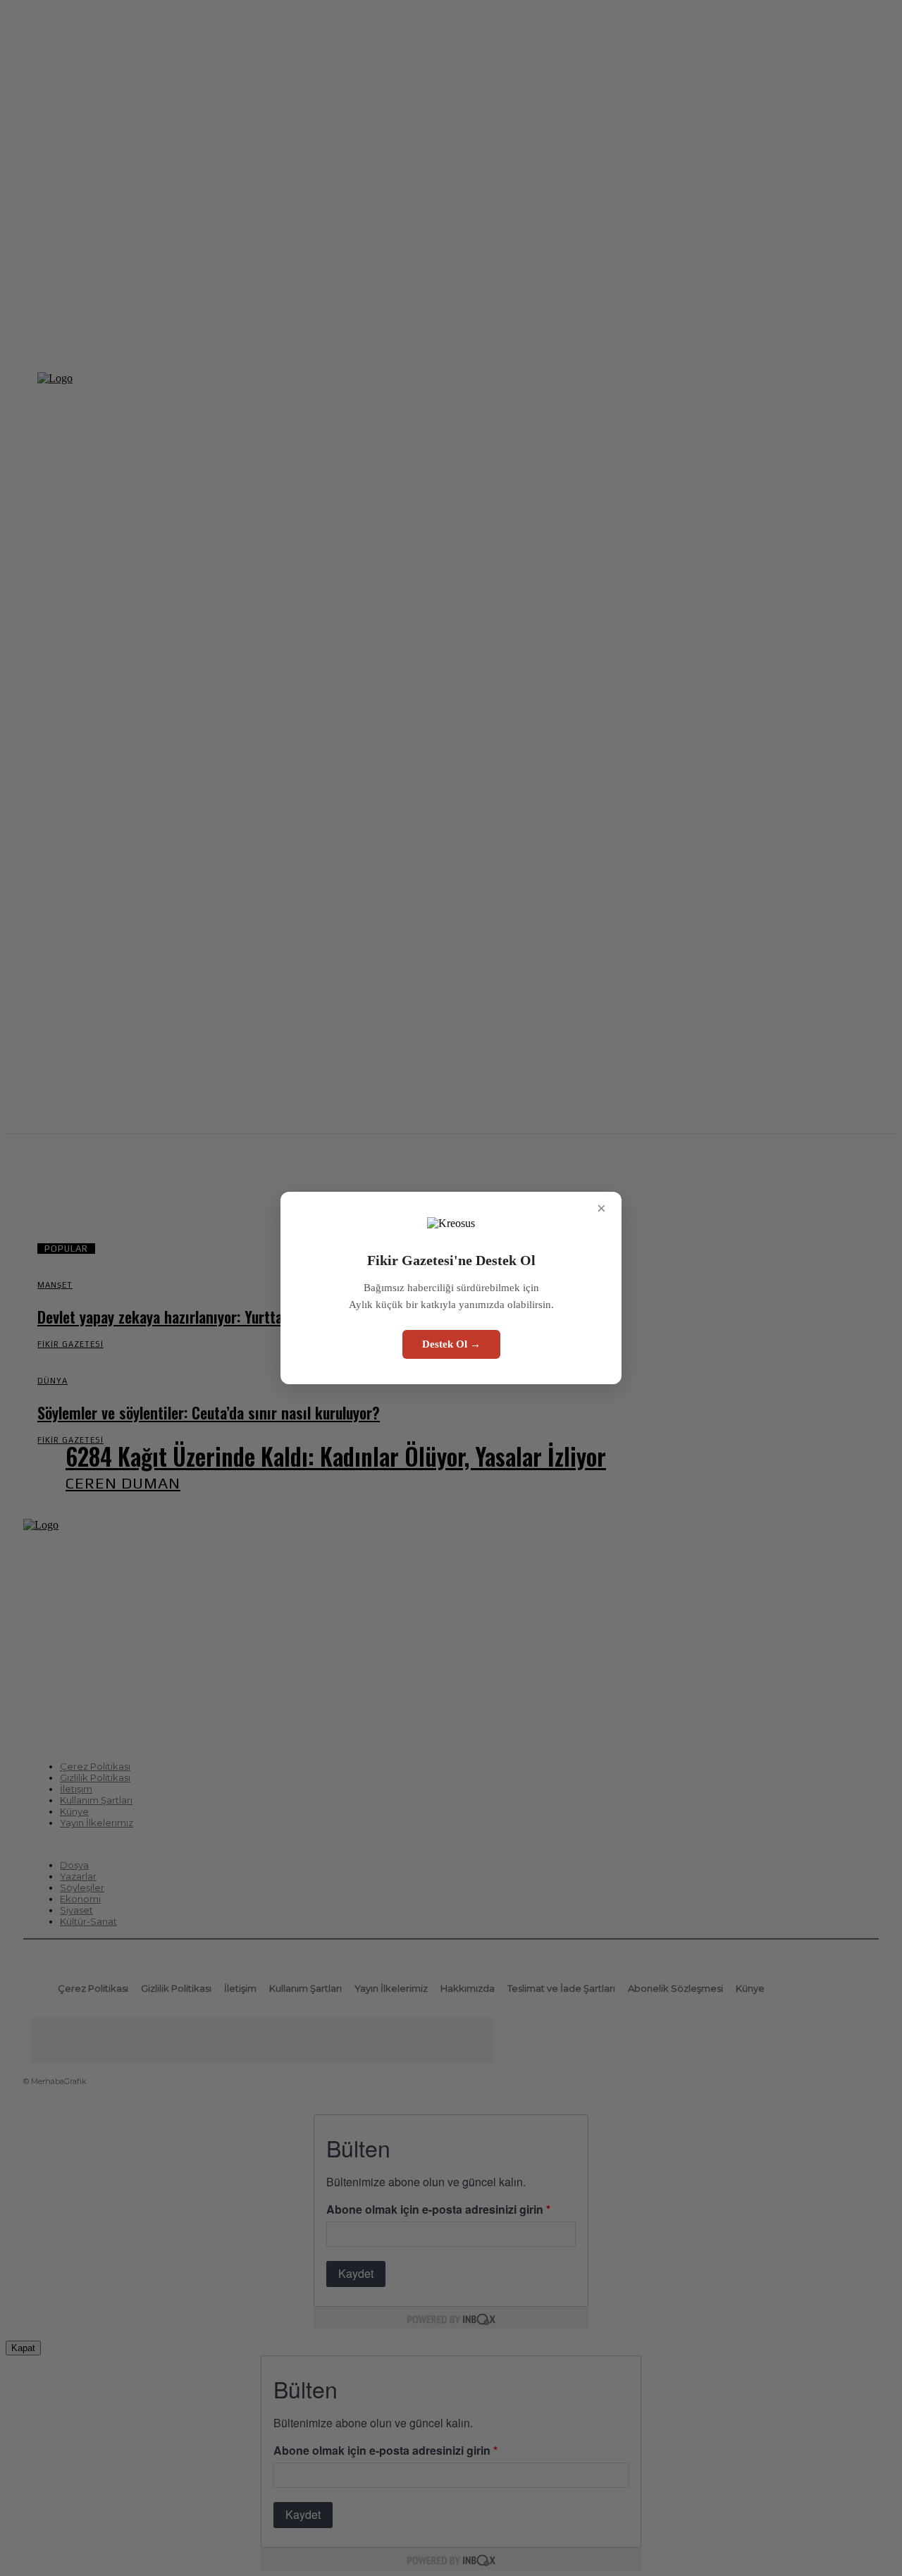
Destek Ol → (451, 1344)
